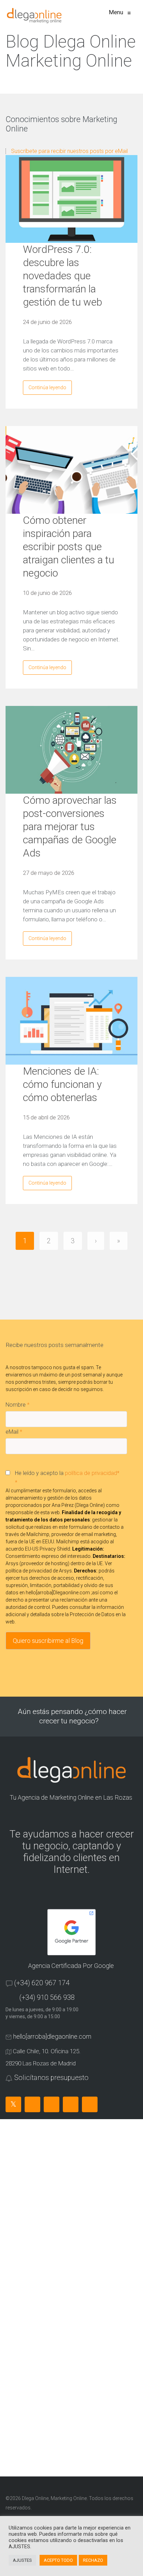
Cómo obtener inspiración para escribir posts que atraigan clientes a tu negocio (69, 547)
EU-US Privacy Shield (48, 1549)
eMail (14, 1432)
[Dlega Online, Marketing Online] (34, 16)
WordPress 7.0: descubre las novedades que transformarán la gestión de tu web (62, 276)
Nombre (18, 1405)
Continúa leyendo (47, 387)
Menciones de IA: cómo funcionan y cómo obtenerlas (62, 1084)
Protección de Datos (92, 1614)
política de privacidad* (92, 1473)
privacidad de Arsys (50, 1571)
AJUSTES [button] (22, 2560)
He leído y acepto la (67, 1478)
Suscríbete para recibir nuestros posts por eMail (69, 151)
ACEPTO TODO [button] (58, 2560)
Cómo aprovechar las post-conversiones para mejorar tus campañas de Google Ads (70, 826)
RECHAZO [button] (93, 2560)
